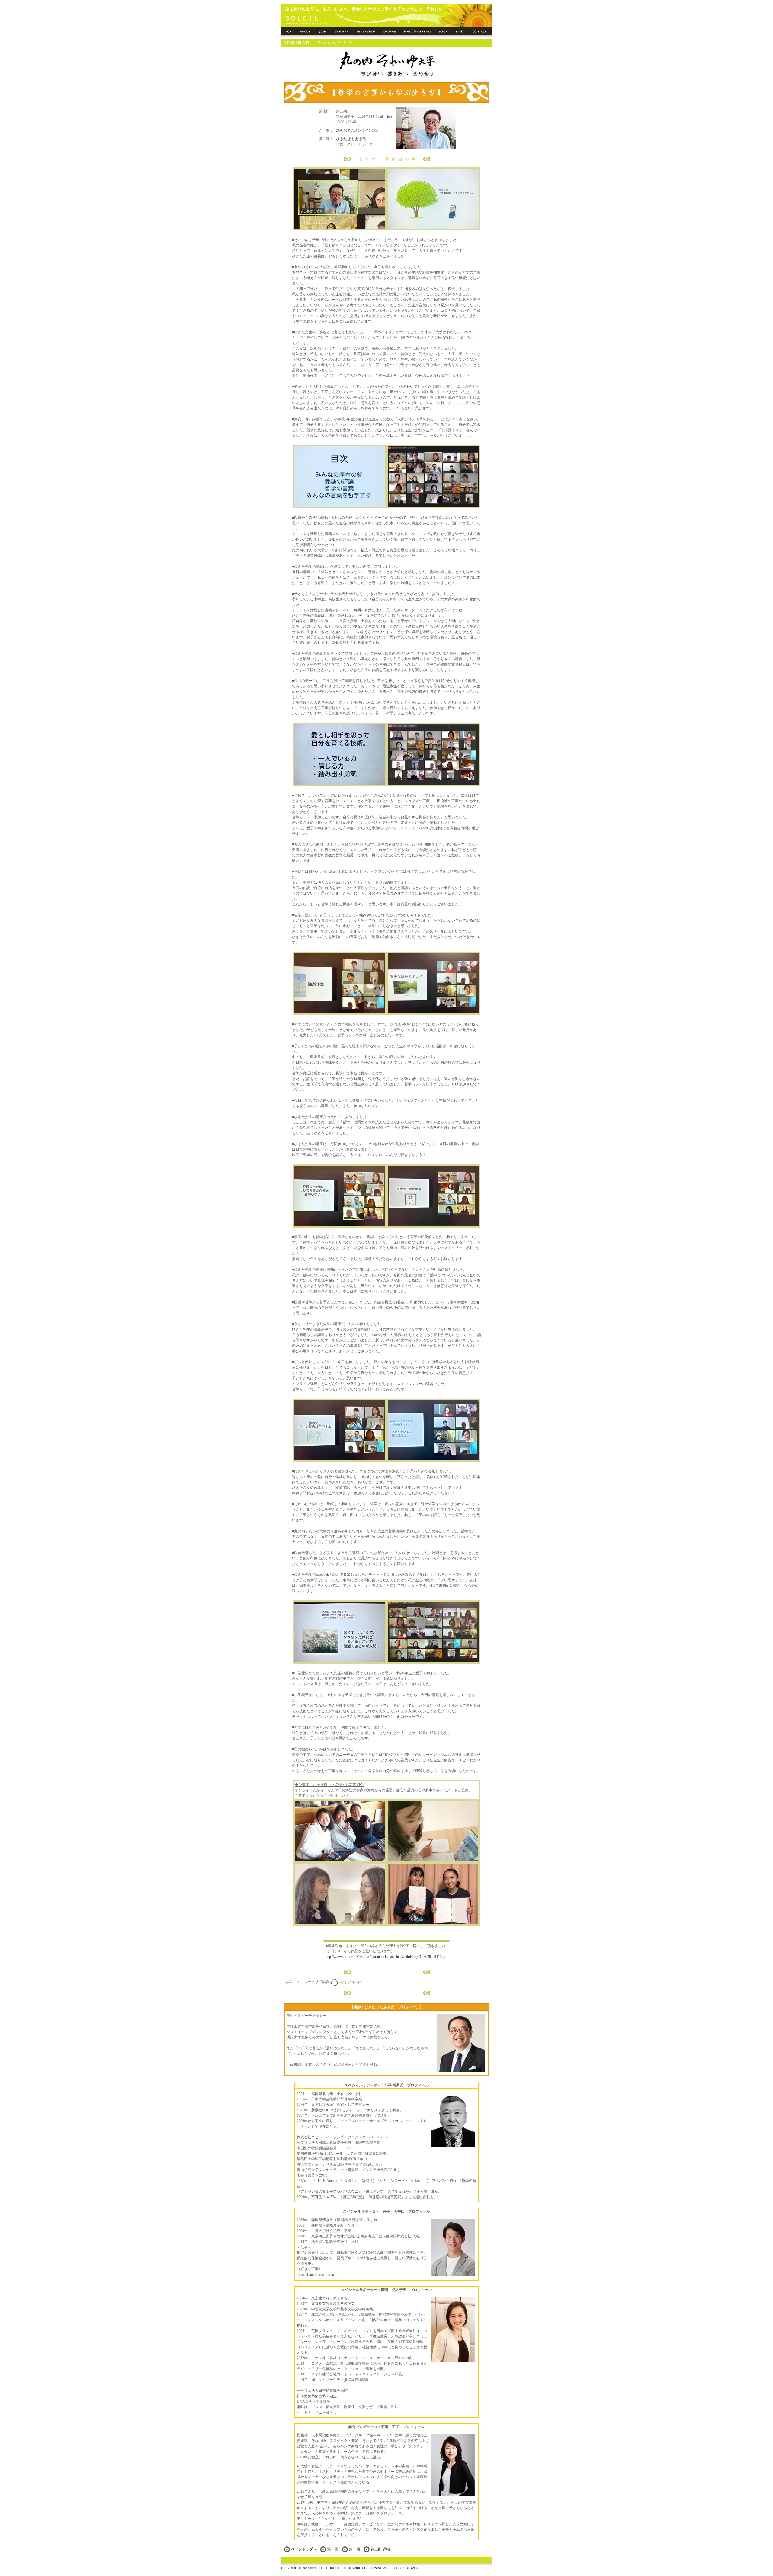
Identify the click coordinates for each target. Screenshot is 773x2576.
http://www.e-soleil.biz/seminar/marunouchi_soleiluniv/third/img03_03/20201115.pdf (386, 1957)
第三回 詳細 (380, 2549)
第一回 (333, 2549)
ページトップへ (304, 2549)
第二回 (354, 2549)
